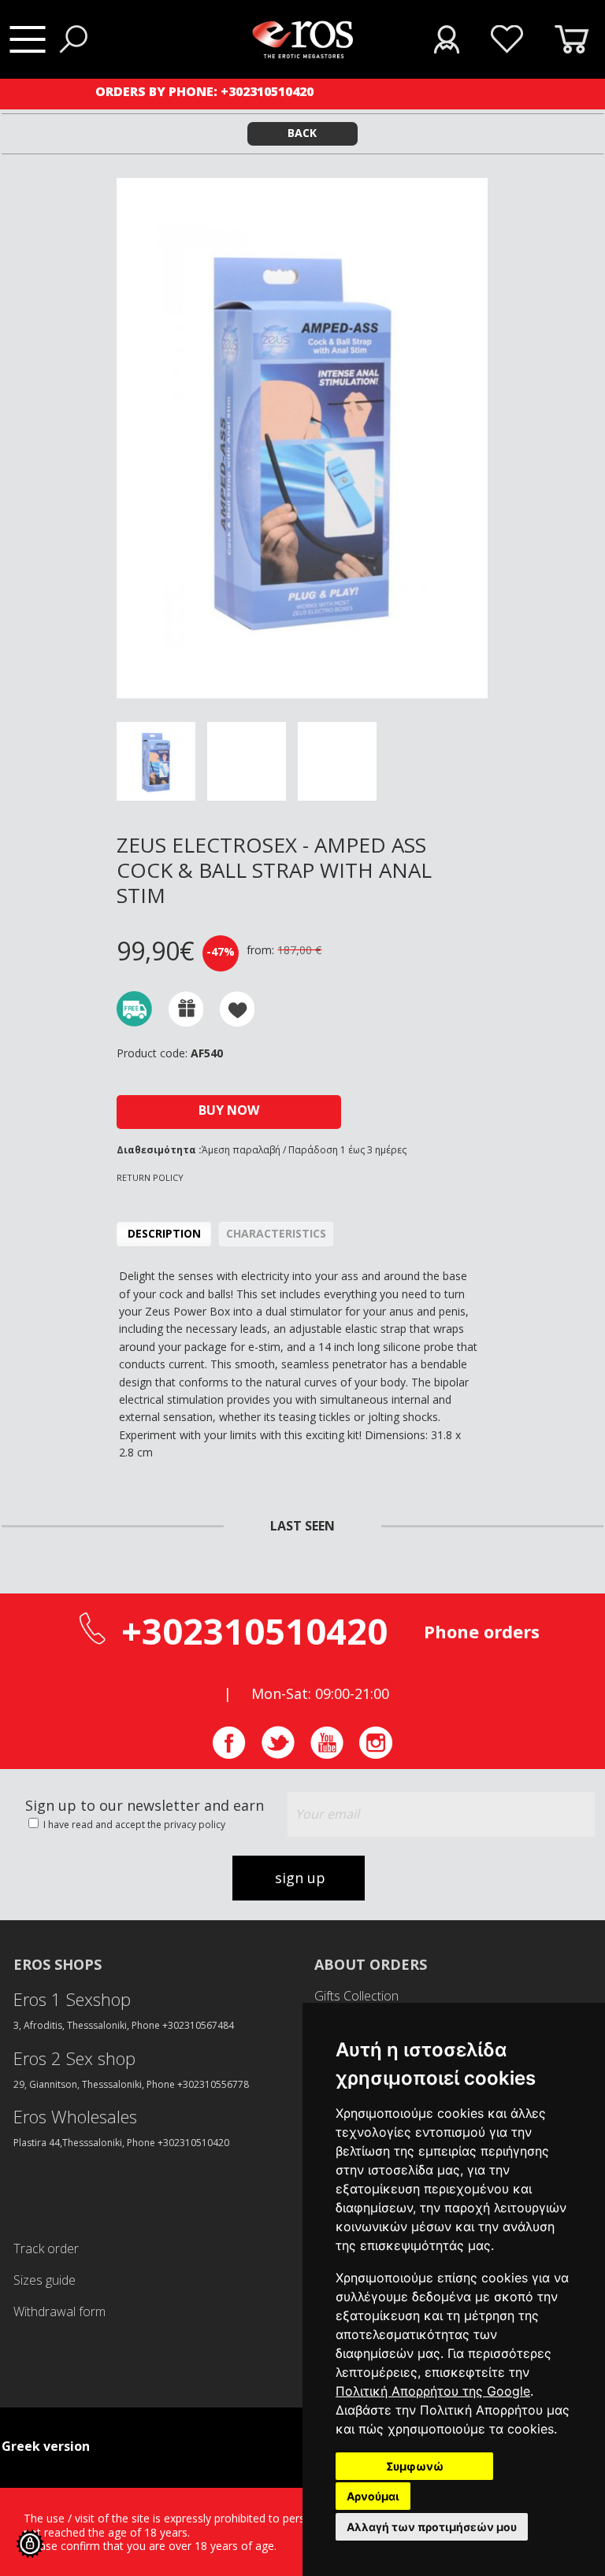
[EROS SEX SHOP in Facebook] (229, 1754)
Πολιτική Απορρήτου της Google (433, 2391)
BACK (302, 133)
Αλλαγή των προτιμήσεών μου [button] (432, 2527)
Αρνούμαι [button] (373, 2496)
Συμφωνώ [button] (415, 2466)
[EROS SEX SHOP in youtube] (327, 1754)
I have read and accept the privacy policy (133, 1825)
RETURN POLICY (150, 1177)
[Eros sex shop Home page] (302, 54)
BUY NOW (229, 1110)
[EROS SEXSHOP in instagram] (376, 1754)
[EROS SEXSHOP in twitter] (278, 1754)
